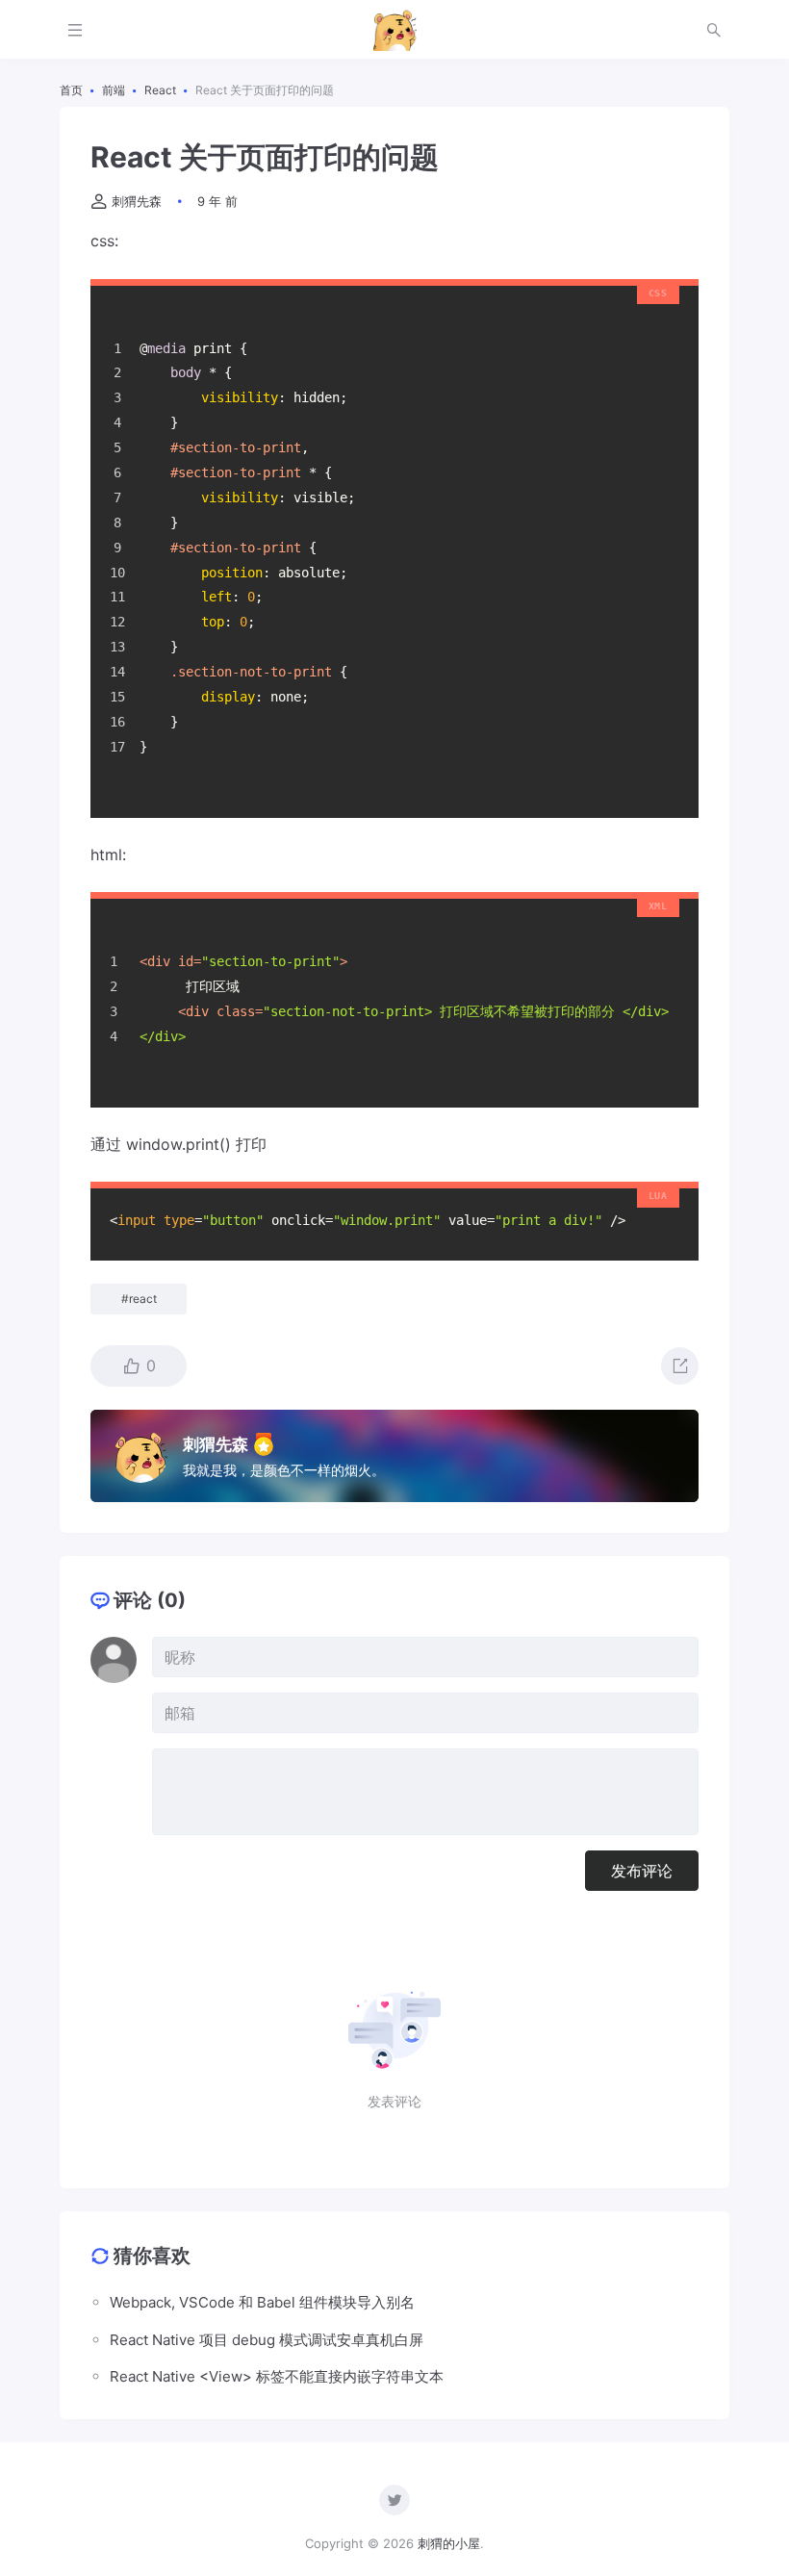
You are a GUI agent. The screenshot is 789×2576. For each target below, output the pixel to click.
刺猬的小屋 (449, 2543)
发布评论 (642, 1871)
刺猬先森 (137, 201)
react (143, 1299)
